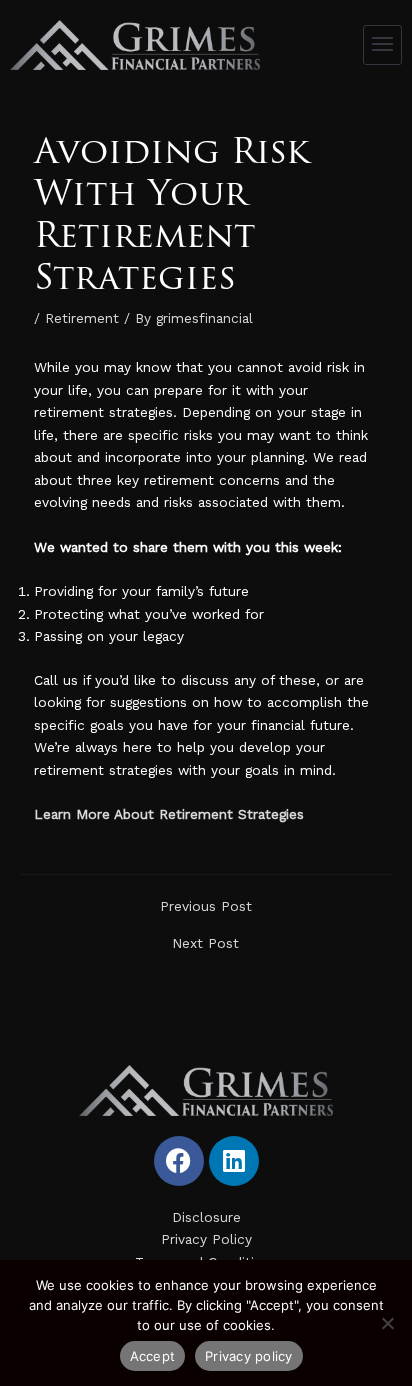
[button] (383, 45)
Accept (153, 1356)
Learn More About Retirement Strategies (169, 814)
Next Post (205, 944)
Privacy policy (249, 1356)
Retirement (82, 318)
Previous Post (206, 907)
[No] (387, 1323)
